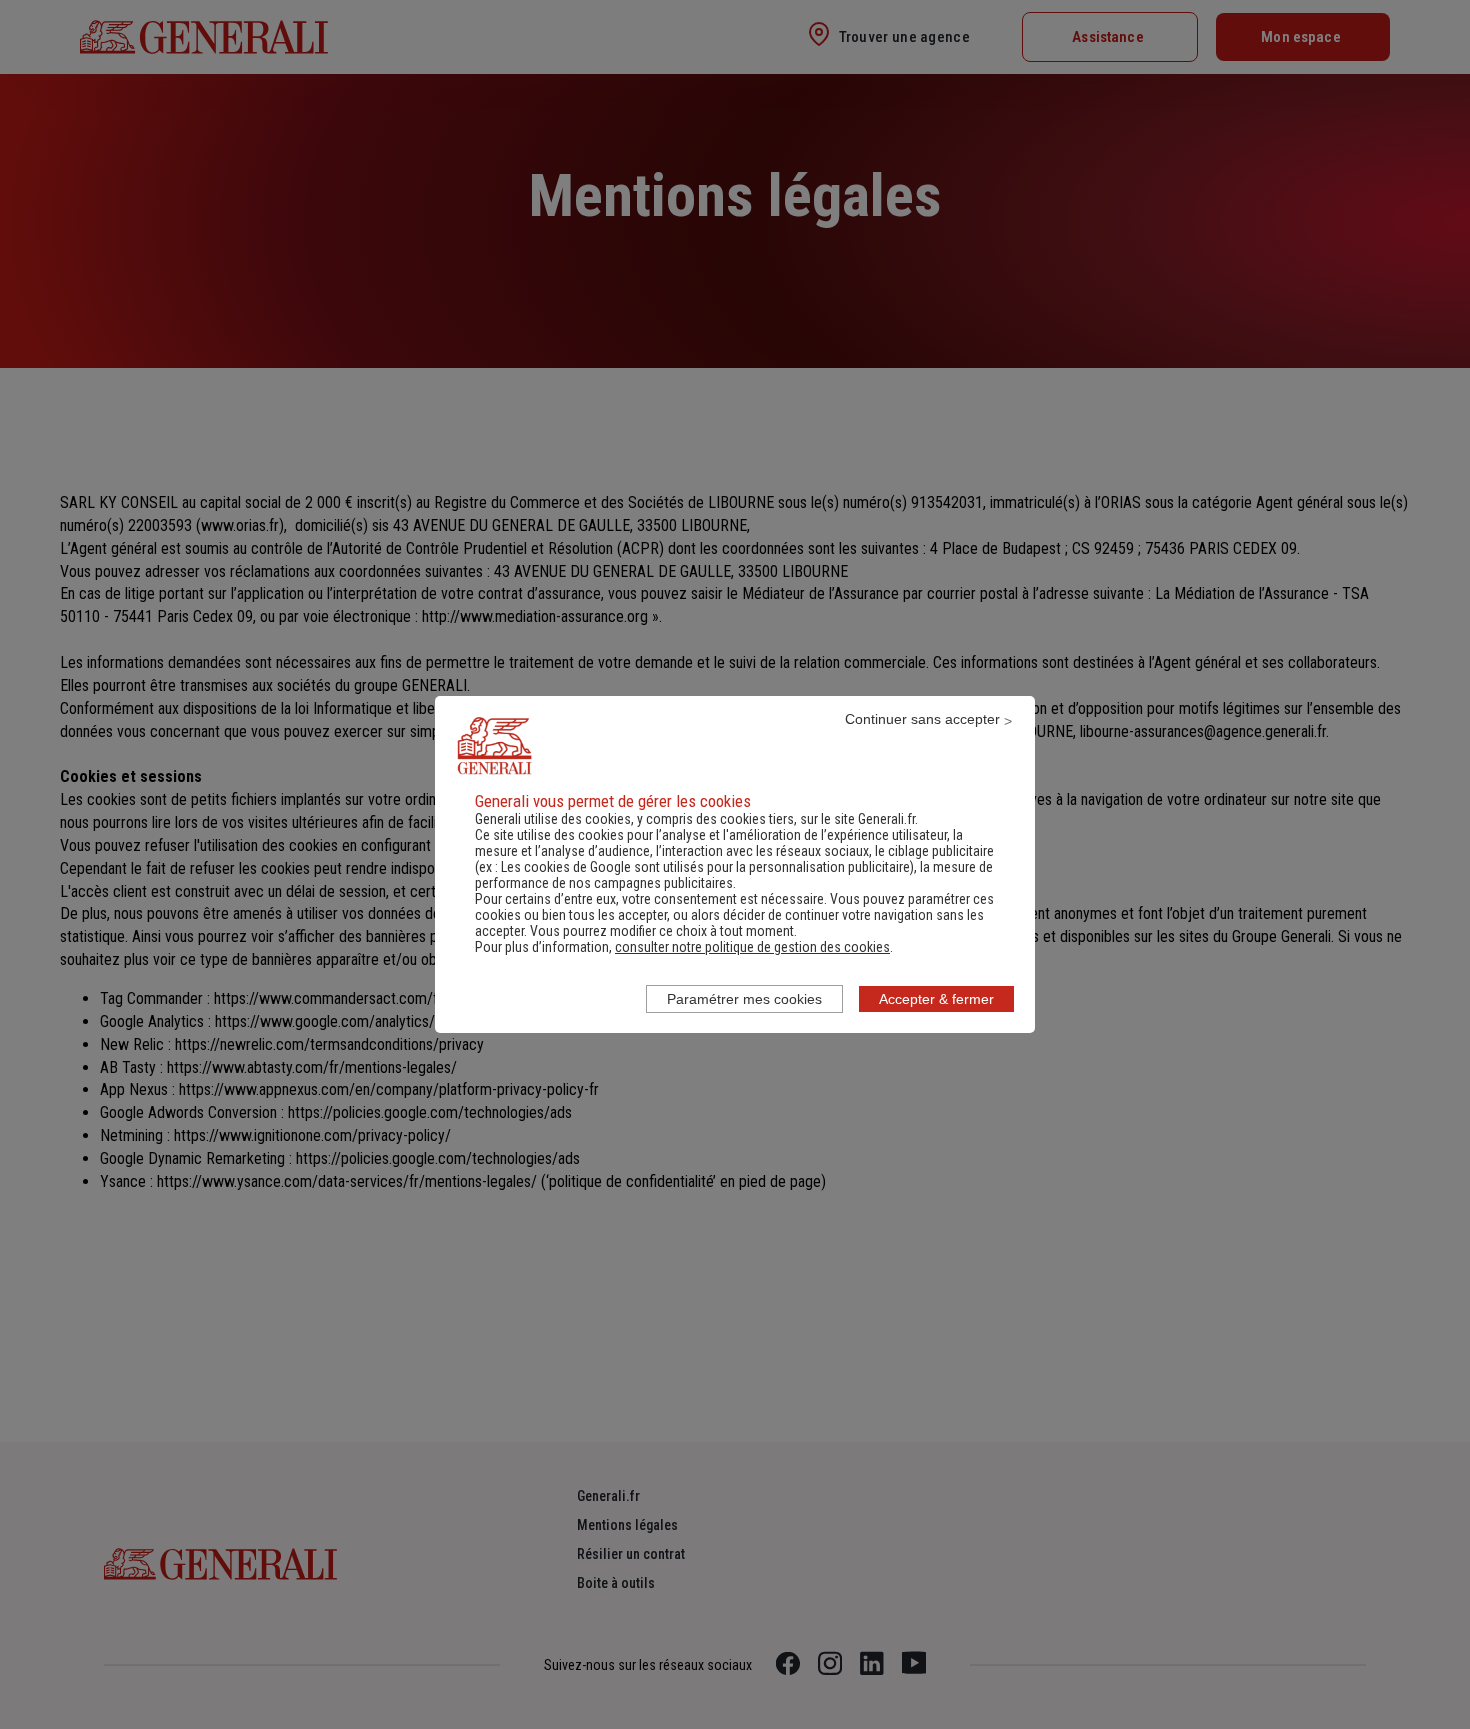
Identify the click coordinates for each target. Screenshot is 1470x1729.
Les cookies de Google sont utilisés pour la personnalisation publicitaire (705, 867)
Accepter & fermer (936, 999)
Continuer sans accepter (922, 719)
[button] (752, 947)
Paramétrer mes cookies (744, 999)
